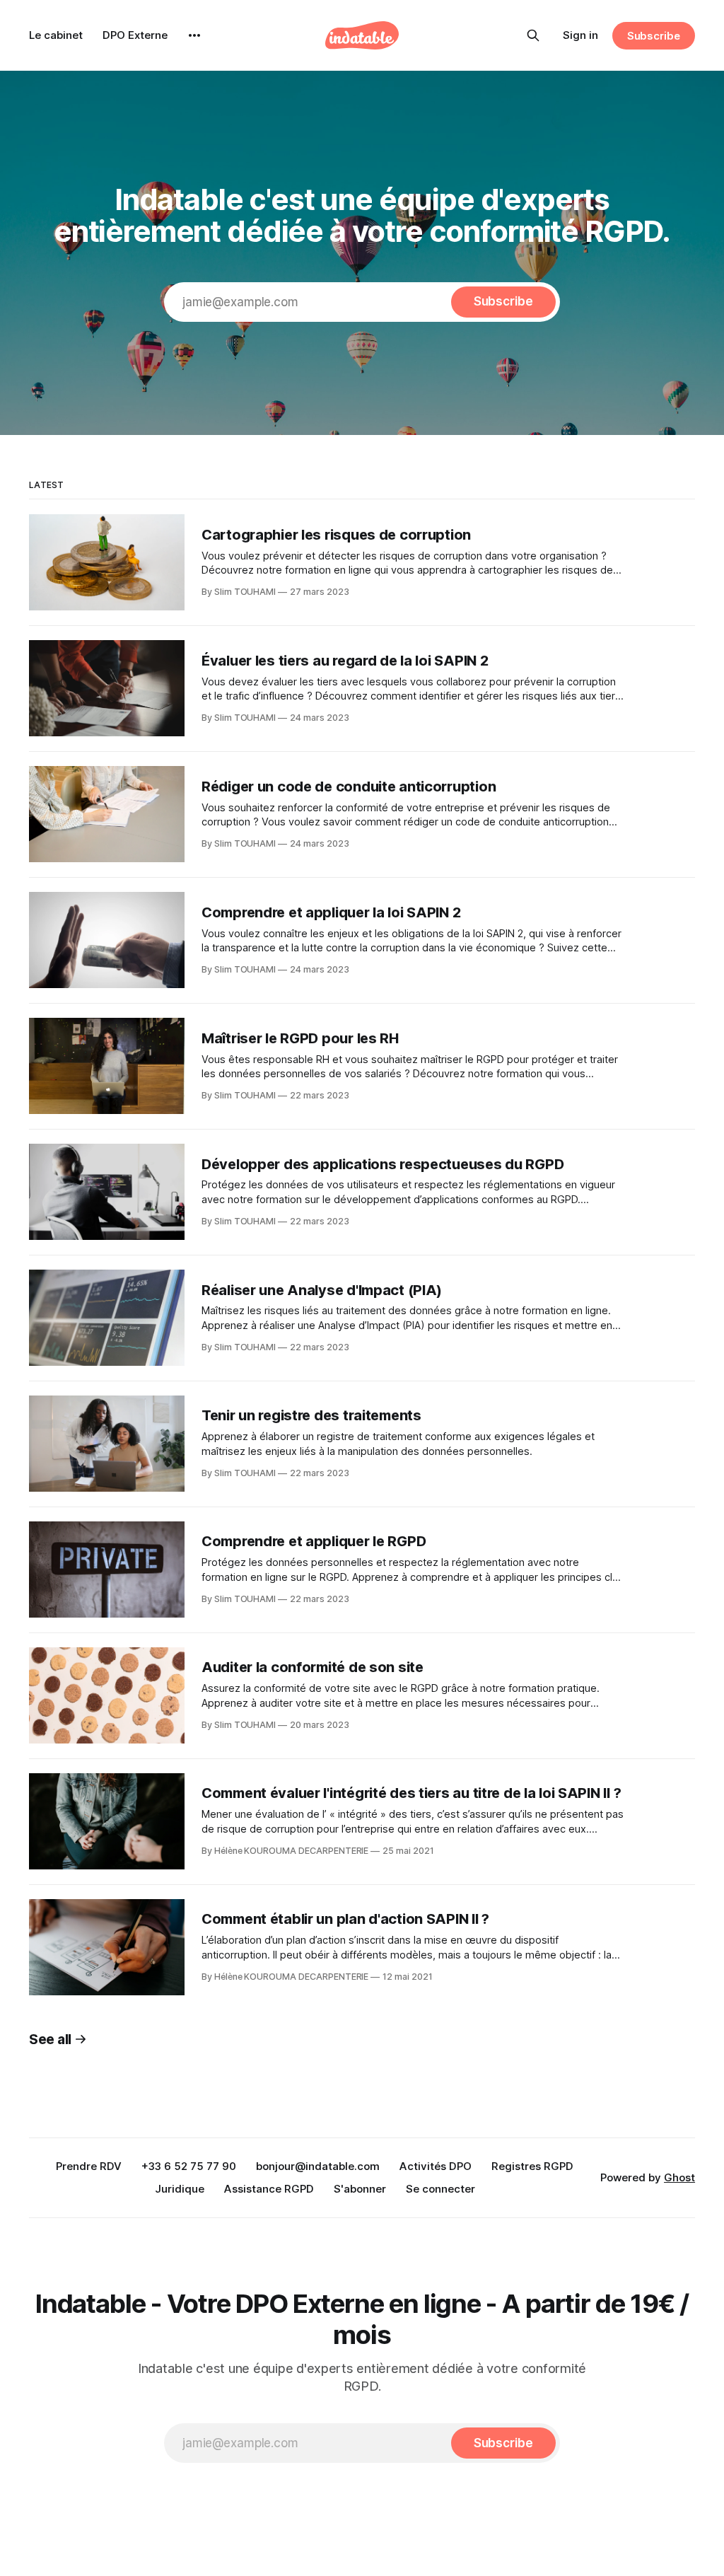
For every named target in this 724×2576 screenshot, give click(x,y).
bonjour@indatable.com (318, 2166)
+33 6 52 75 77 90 (189, 2166)
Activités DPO (436, 2166)
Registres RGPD (532, 2166)
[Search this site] (533, 35)
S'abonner (360, 2189)
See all (50, 2040)
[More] (194, 35)
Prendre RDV (89, 2166)
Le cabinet (56, 35)
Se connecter (440, 2189)
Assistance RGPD (269, 2189)
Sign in (580, 35)
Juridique (180, 2189)
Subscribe (654, 36)
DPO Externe (135, 35)
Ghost (679, 2177)
